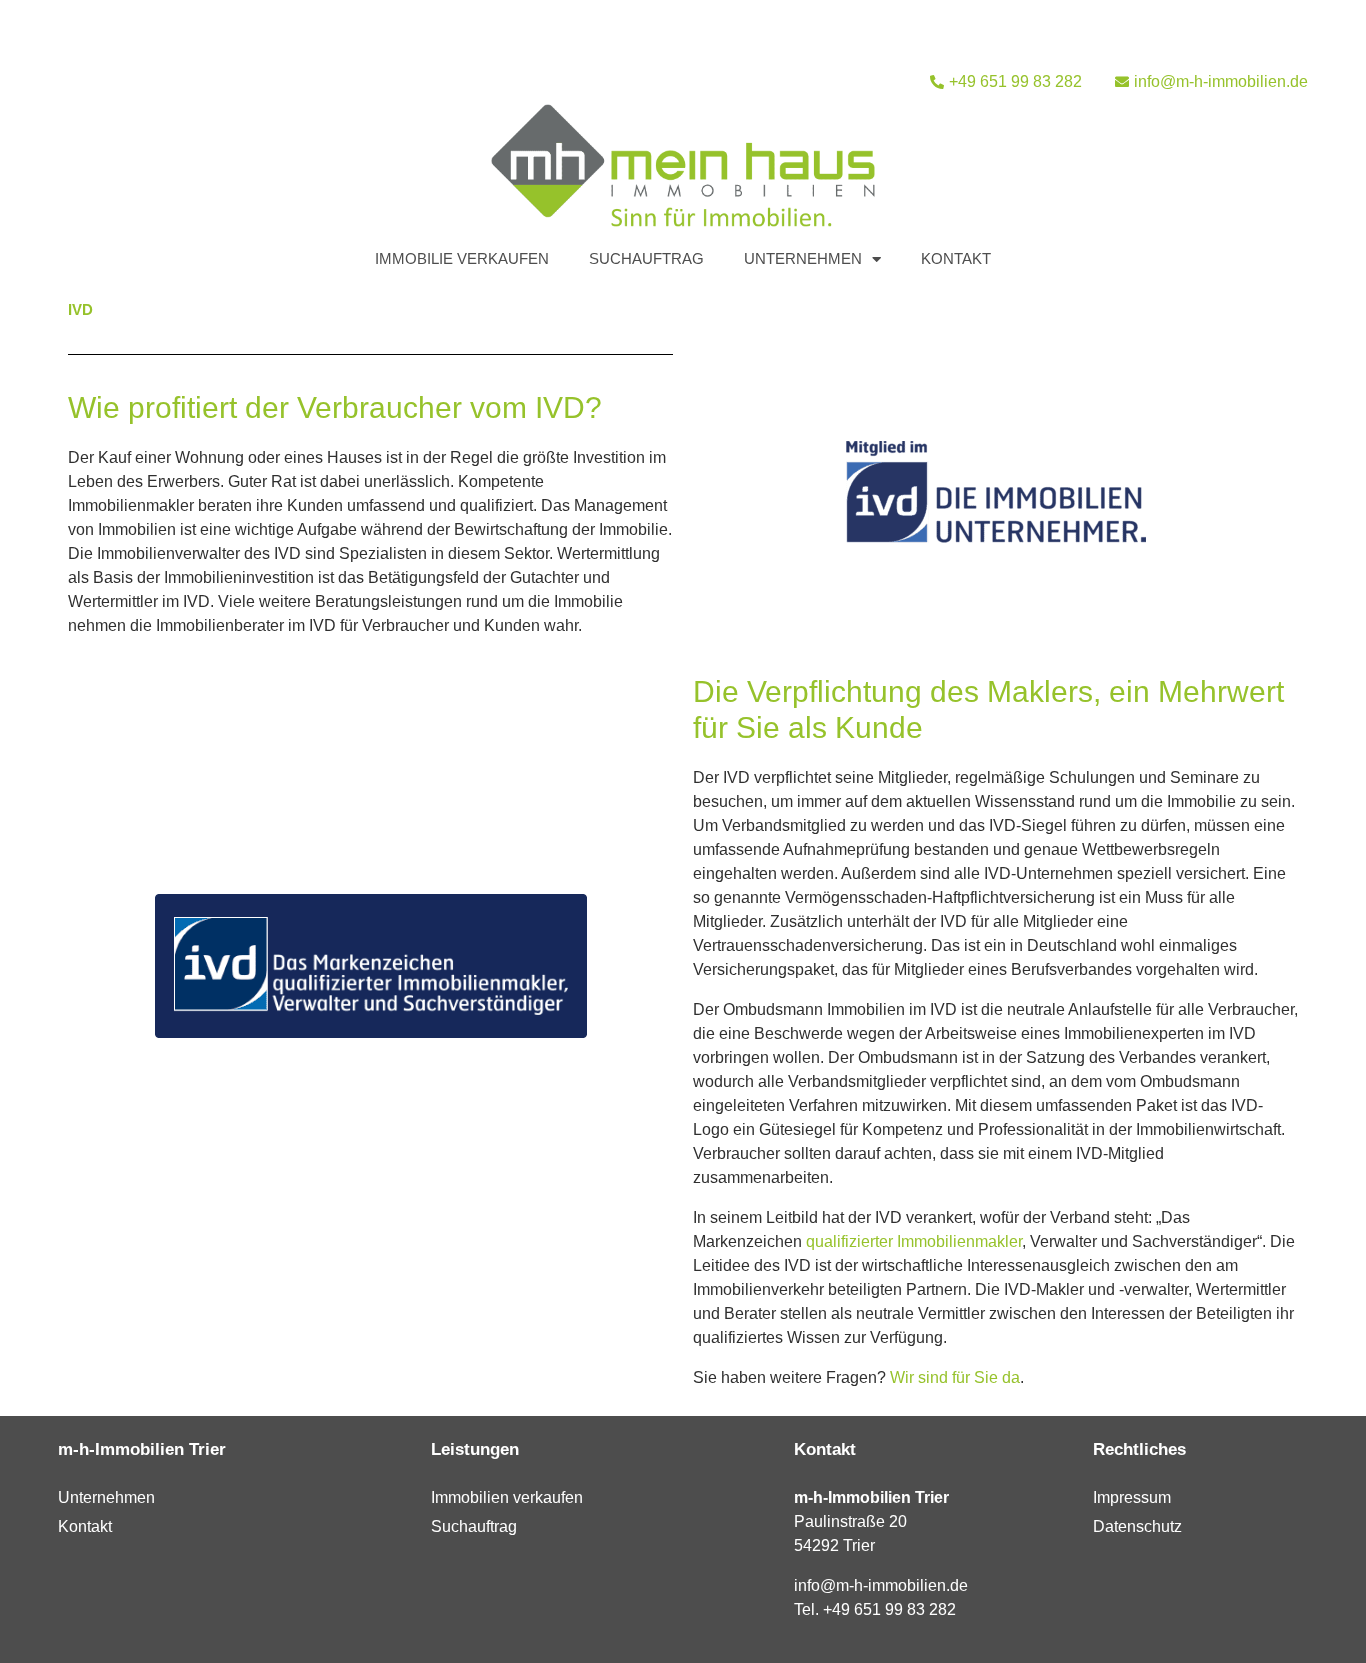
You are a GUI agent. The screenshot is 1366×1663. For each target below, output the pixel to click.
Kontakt (956, 258)
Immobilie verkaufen (462, 258)
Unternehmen (803, 258)
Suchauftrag (646, 258)
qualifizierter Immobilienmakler (914, 1241)
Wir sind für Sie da (955, 1377)
